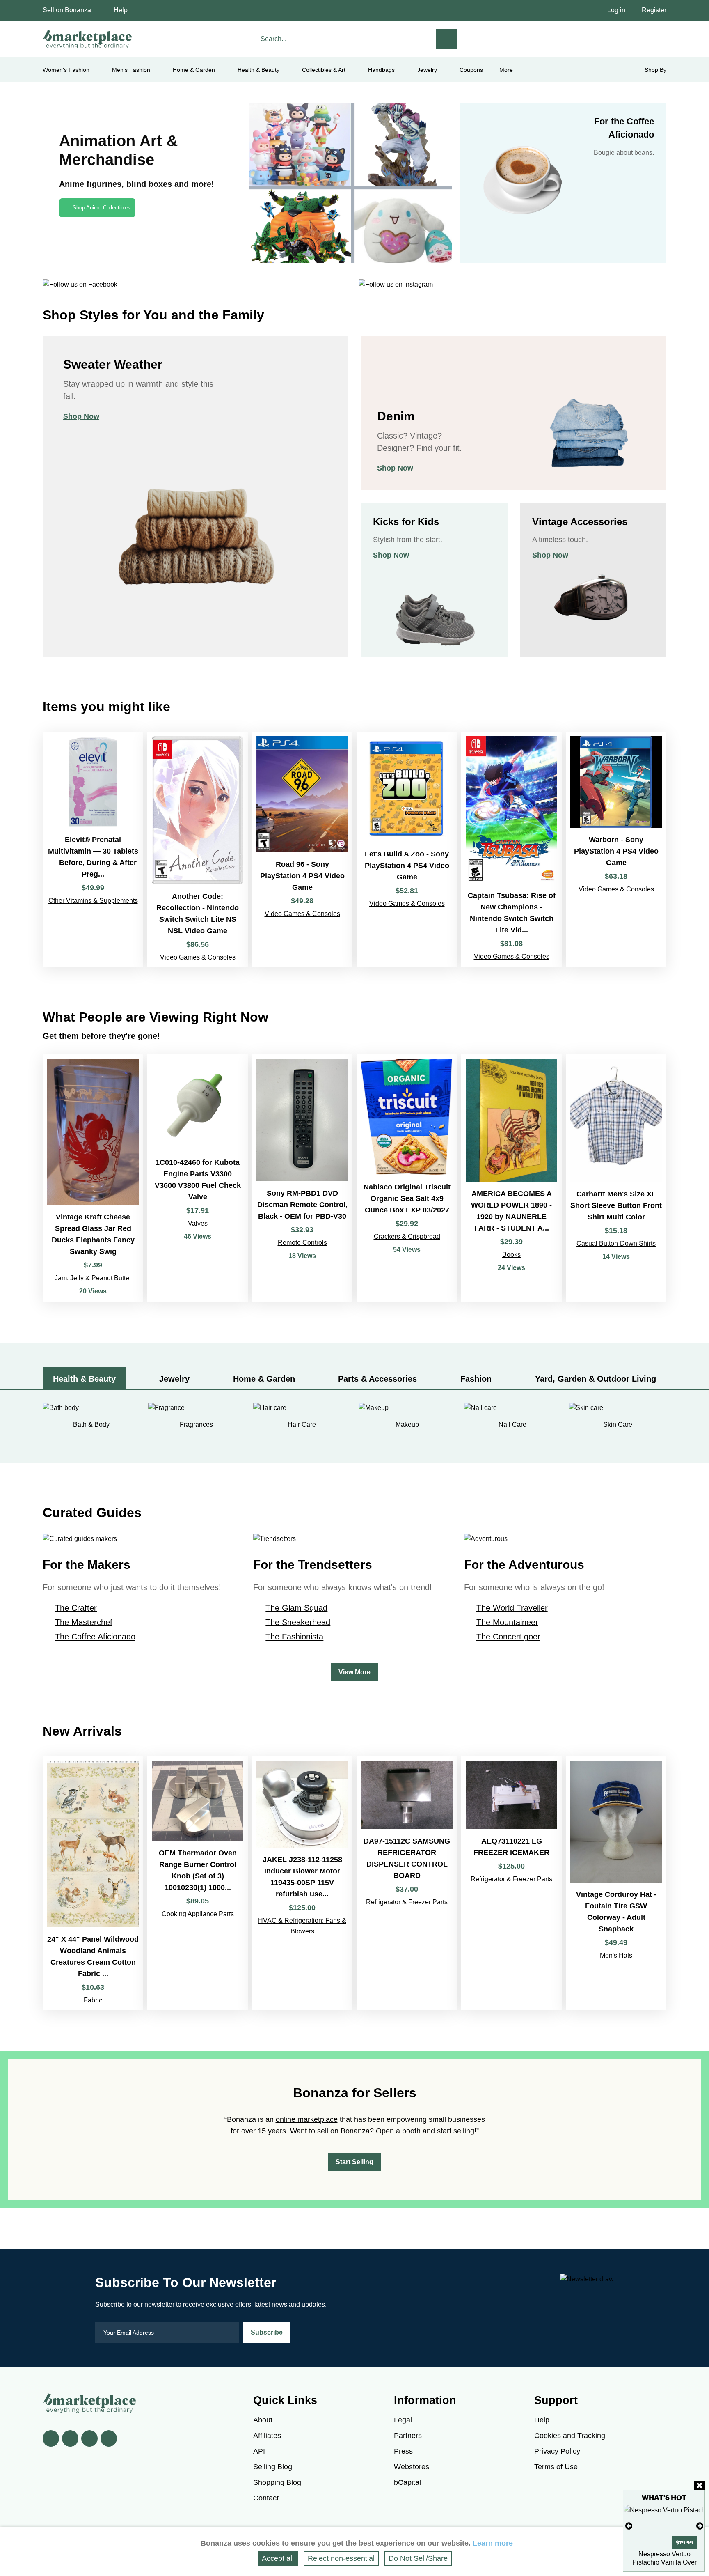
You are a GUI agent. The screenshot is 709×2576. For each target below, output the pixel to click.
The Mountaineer (507, 1622)
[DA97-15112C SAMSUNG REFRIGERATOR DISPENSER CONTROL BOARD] (407, 1883)
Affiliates (267, 2436)
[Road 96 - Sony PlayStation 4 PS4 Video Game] (302, 849)
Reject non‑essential (341, 2558)
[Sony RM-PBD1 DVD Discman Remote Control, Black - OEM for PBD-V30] (302, 1178)
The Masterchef (84, 1622)
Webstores (412, 2467)
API (259, 2451)
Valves (198, 1223)
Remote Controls (302, 1243)
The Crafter (76, 1608)
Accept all (278, 2558)
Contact (266, 2498)
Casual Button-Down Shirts (616, 1243)
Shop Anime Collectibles (102, 208)
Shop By (655, 70)
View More (354, 1672)
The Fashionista (294, 1637)
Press (403, 2451)
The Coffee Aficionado (95, 1637)
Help (121, 10)
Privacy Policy (557, 2451)
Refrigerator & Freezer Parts (407, 1902)
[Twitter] (70, 2438)
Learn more (493, 2543)
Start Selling (354, 2162)
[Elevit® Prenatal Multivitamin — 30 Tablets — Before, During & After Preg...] (93, 849)
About (263, 2420)
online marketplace (307, 2119)
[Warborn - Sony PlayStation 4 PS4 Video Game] (616, 849)
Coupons (471, 70)
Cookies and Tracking (570, 2436)
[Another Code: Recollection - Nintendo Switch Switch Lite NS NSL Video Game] (198, 849)
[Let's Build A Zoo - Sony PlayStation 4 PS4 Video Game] (407, 849)
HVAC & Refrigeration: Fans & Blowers (302, 1926)
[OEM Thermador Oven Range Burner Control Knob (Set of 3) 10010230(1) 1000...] (198, 1883)
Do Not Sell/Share (418, 2558)
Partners (408, 2436)
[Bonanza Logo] (88, 39)
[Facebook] (51, 2438)
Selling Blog (273, 2467)
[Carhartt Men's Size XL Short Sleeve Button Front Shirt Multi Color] (616, 1178)
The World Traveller (512, 1608)
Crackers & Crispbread (407, 1236)
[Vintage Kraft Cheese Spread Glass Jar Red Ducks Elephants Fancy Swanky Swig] (93, 1178)
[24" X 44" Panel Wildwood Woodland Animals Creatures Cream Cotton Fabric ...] (93, 1883)
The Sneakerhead (298, 1622)
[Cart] (657, 38)
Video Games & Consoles (198, 957)
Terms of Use (556, 2467)
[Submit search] (447, 39)
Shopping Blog (277, 2482)
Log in (616, 10)
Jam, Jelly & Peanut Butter (93, 1278)
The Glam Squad (296, 1608)
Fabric (93, 2000)
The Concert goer (508, 1637)
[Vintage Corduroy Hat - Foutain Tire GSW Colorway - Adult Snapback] (616, 1883)
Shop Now (81, 416)
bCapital (407, 2482)
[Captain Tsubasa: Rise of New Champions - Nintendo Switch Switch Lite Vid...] (511, 849)
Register (654, 10)
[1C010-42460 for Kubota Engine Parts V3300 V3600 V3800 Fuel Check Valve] (198, 1178)
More (506, 70)
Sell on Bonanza (67, 10)
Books (511, 1255)
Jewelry (427, 70)
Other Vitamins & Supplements (93, 901)
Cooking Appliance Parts (198, 1914)
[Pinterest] (89, 2438)
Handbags (381, 70)
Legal (403, 2420)
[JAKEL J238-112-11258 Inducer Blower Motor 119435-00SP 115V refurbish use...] (302, 1883)
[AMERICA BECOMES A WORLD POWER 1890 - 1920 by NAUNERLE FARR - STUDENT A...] (511, 1178)
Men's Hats (616, 1955)
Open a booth (398, 2131)
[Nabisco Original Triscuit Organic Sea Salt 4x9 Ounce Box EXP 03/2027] (407, 1178)
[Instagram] (109, 2438)
